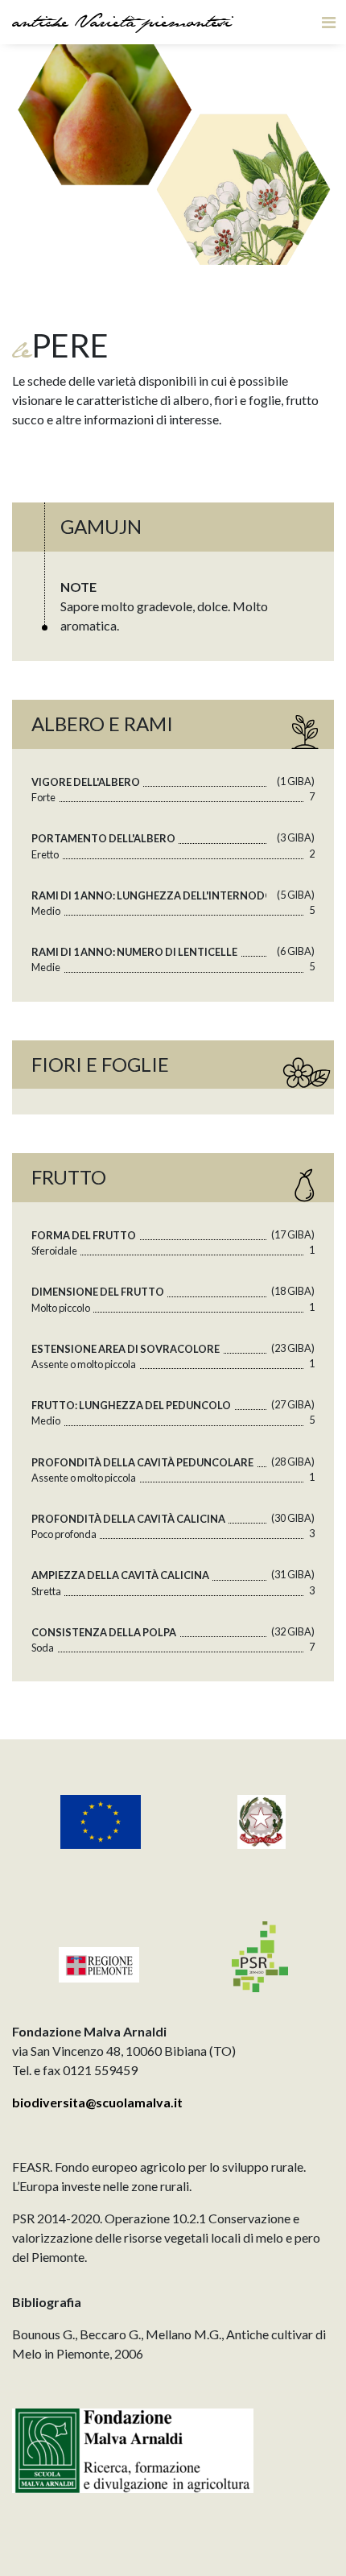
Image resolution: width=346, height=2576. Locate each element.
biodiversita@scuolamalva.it (97, 2102)
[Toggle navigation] (329, 22)
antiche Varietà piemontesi (122, 24)
